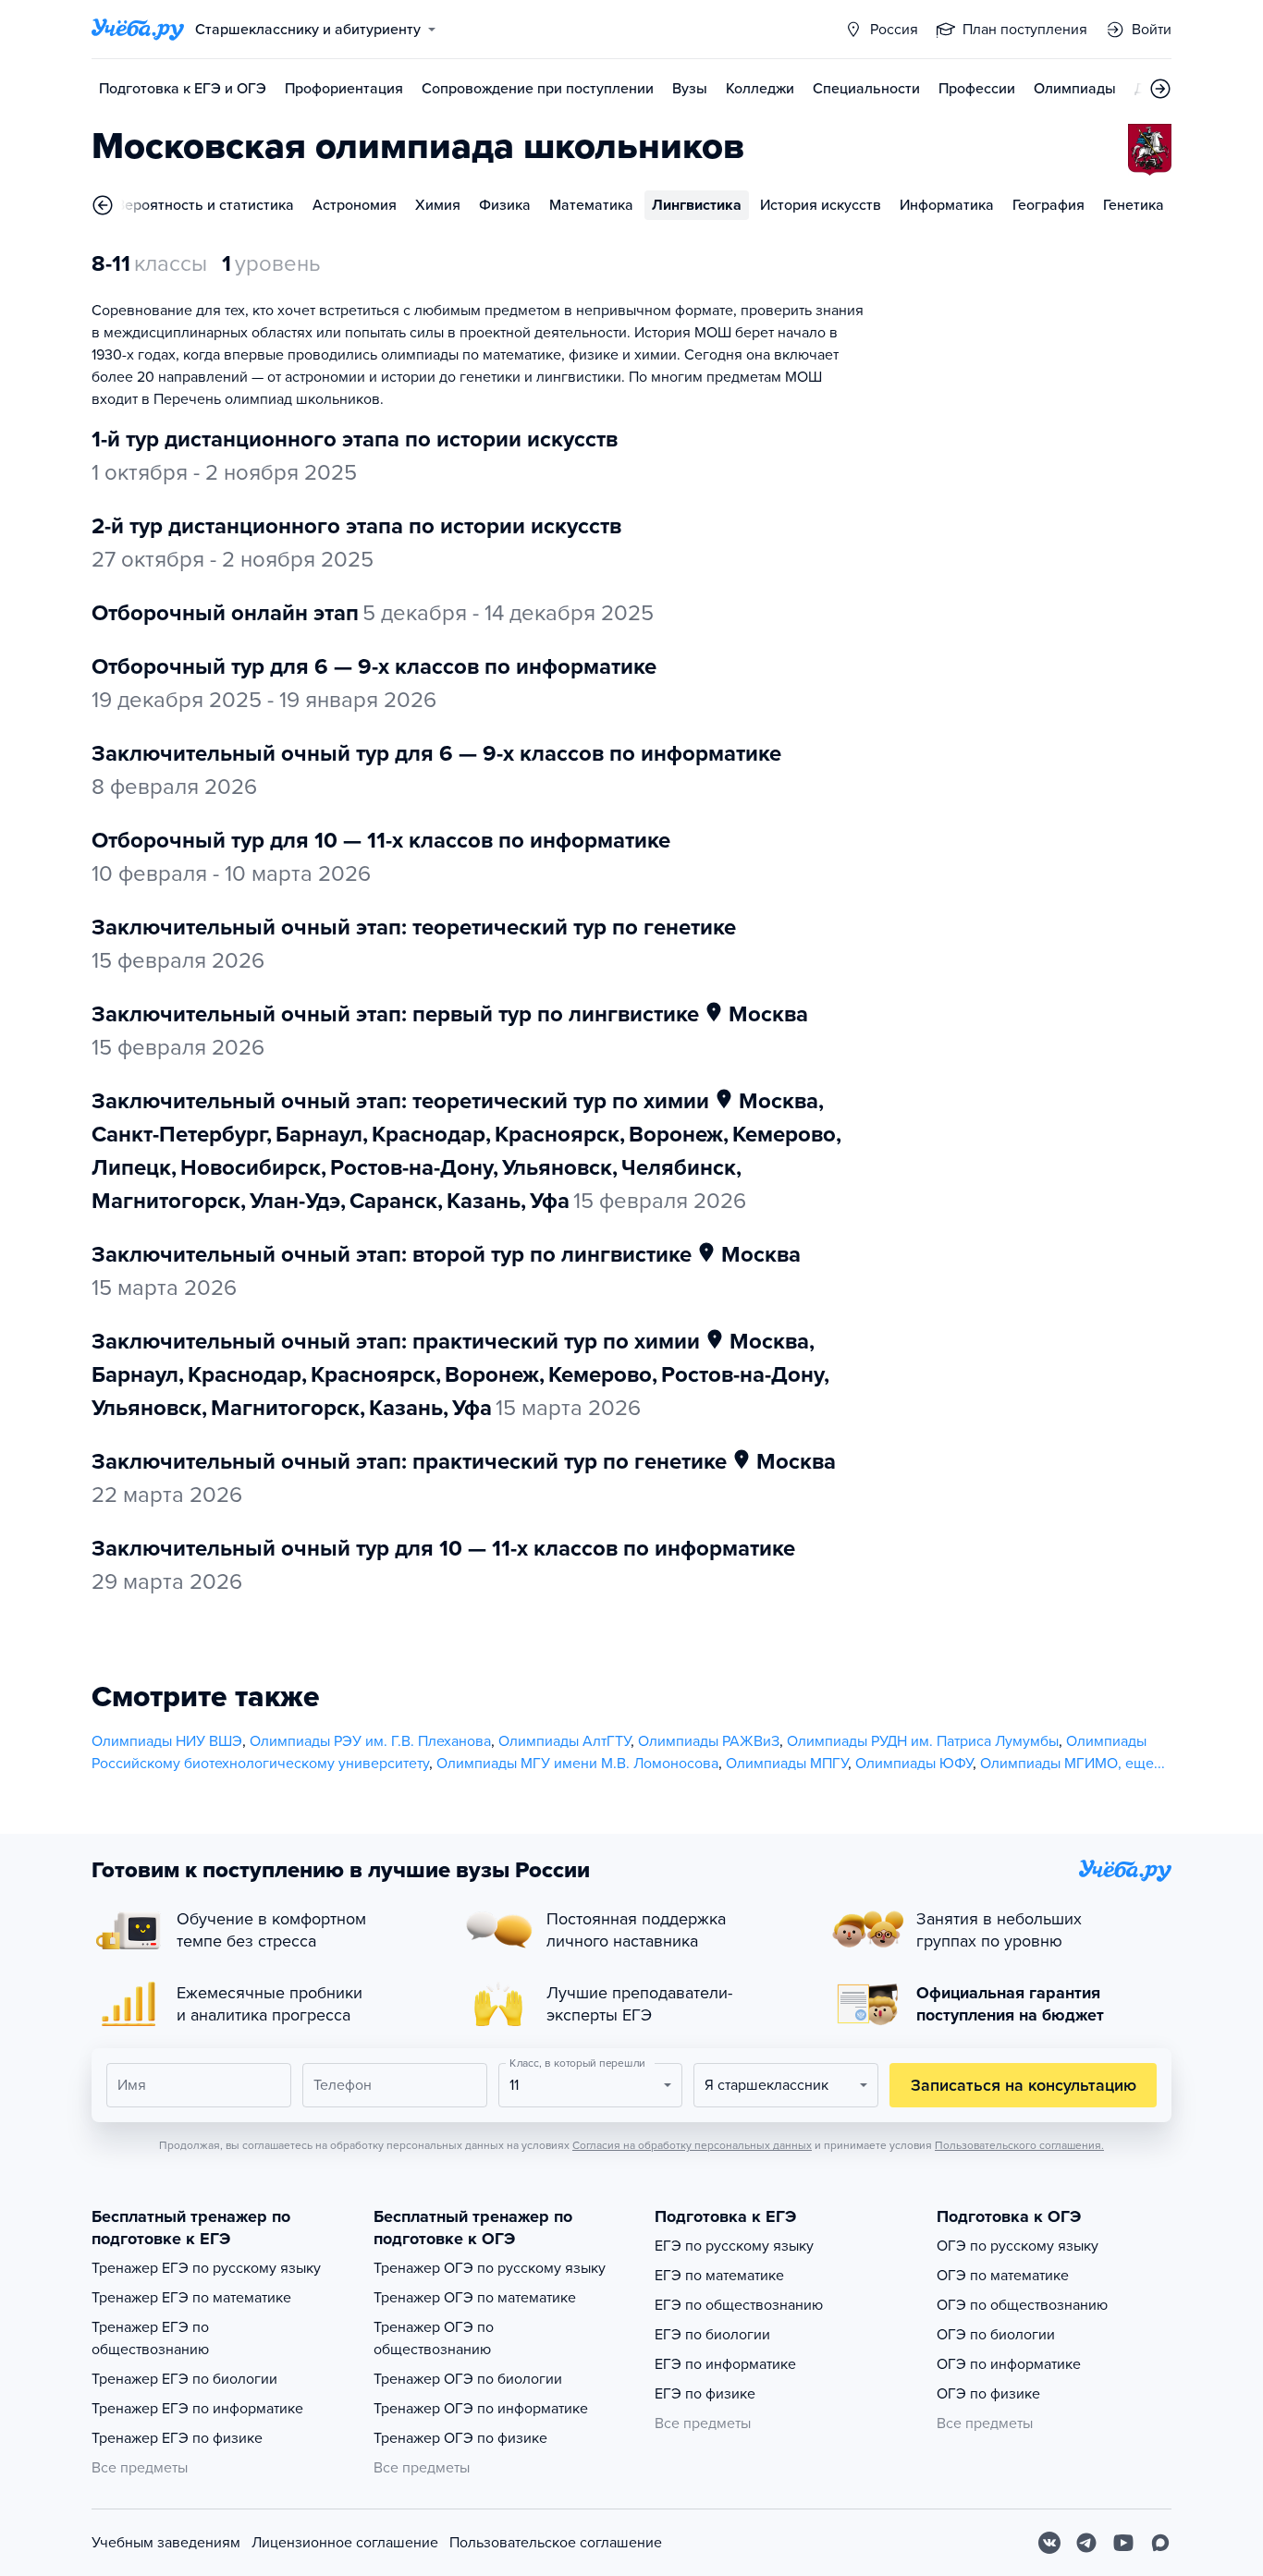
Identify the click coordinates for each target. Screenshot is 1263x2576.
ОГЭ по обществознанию (1022, 2305)
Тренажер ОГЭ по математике (475, 2298)
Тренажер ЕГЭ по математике (191, 2298)
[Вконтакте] (1049, 2543)
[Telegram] (1086, 2543)
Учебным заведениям (166, 2543)
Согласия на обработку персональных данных (692, 2145)
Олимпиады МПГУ (787, 1764)
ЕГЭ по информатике (725, 2364)
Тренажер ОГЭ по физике (460, 2438)
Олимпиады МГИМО (1049, 1764)
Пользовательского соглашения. (1019, 2145)
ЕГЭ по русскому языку (734, 2246)
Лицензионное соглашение (345, 2543)
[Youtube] (1123, 2543)
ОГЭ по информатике (1009, 2364)
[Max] (1160, 2543)
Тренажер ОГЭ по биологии (468, 2379)
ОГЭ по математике (1003, 2276)
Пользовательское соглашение (556, 2543)
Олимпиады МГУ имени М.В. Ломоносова (577, 1764)
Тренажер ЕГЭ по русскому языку (206, 2268)
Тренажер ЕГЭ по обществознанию (150, 2338)
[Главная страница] (138, 30)
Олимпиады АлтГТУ (564, 1741)
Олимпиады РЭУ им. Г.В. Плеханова (370, 1741)
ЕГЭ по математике (719, 2276)
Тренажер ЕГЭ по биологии (184, 2379)
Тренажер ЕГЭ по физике (177, 2438)
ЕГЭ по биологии (712, 2335)
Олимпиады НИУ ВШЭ (167, 1741)
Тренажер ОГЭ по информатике (481, 2409)
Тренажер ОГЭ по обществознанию (434, 2338)
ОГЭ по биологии (996, 2335)
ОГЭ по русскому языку (1018, 2246)
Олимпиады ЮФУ (914, 1764)
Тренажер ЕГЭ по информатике (197, 2409)
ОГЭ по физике (988, 2394)
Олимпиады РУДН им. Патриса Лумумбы (923, 1741)
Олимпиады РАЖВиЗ (709, 1741)
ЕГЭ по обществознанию (739, 2305)
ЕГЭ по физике (705, 2394)
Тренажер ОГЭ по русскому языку (490, 2268)
